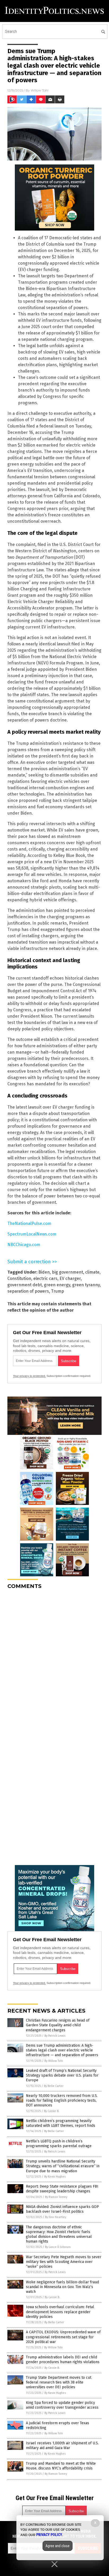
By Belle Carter (54, 2086)
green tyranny (86, 1285)
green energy (57, 1285)
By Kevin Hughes (55, 2177)
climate (92, 1272)
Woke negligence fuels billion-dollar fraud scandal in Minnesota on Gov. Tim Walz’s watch (62, 2287)
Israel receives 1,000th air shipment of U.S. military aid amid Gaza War (62, 2446)
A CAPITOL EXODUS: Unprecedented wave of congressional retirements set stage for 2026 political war (63, 2337)
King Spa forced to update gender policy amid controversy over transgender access (62, 2405)
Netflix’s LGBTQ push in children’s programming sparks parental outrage (59, 2144)
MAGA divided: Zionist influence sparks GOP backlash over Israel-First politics (62, 2209)
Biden (44, 1272)
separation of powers (28, 1291)
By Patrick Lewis (55, 2036)
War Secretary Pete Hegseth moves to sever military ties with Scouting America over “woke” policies (64, 2262)
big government (67, 1272)
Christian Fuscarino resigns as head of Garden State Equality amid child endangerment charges (58, 2025)
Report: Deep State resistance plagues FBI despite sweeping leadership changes (62, 2189)
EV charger (70, 1278)
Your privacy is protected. (29, 1376)
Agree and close (58, 2546)
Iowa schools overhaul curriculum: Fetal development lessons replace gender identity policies (60, 2312)
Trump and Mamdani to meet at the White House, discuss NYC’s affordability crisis (61, 2466)
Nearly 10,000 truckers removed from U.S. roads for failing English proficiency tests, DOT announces (62, 2100)
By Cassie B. (52, 2111)
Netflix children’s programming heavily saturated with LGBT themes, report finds (61, 2123)
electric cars (45, 1278)
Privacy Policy (49, 2535)
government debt (25, 1285)
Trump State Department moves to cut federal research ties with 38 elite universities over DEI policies (59, 2382)
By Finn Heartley (56, 2217)
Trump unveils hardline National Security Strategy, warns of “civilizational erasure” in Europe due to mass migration (63, 2166)
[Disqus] (54, 1660)
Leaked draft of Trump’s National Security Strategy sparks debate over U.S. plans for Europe (62, 2075)
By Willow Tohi (54, 2061)
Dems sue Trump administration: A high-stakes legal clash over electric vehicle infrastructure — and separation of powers (62, 2050)
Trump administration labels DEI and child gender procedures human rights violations (63, 2360)
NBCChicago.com (24, 1245)
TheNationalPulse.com (29, 1223)
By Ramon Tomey (56, 2197)
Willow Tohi (40, 90)
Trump (58, 1291)
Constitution (19, 1278)
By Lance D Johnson (58, 2247)
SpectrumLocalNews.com (32, 1234)
